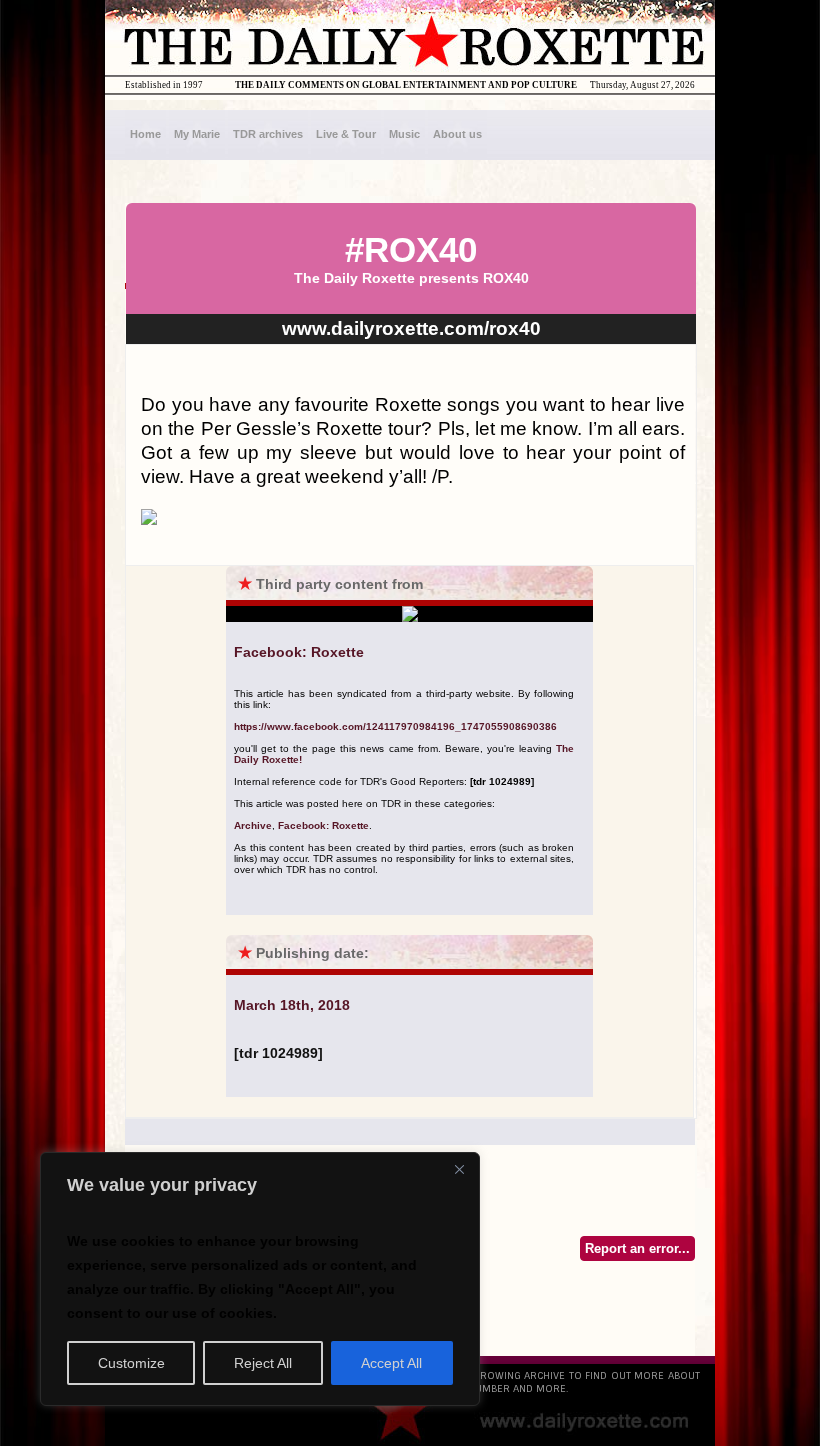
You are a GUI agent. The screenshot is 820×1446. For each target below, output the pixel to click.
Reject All (263, 1363)
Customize (131, 1363)
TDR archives (268, 134)
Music (404, 134)
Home (145, 134)
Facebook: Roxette (323, 825)
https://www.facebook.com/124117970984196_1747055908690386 (395, 726)
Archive (253, 825)
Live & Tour (346, 134)
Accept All (391, 1363)
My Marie (197, 134)
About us (457, 134)
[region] (260, 1279)
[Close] (459, 1169)
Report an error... (637, 1248)
